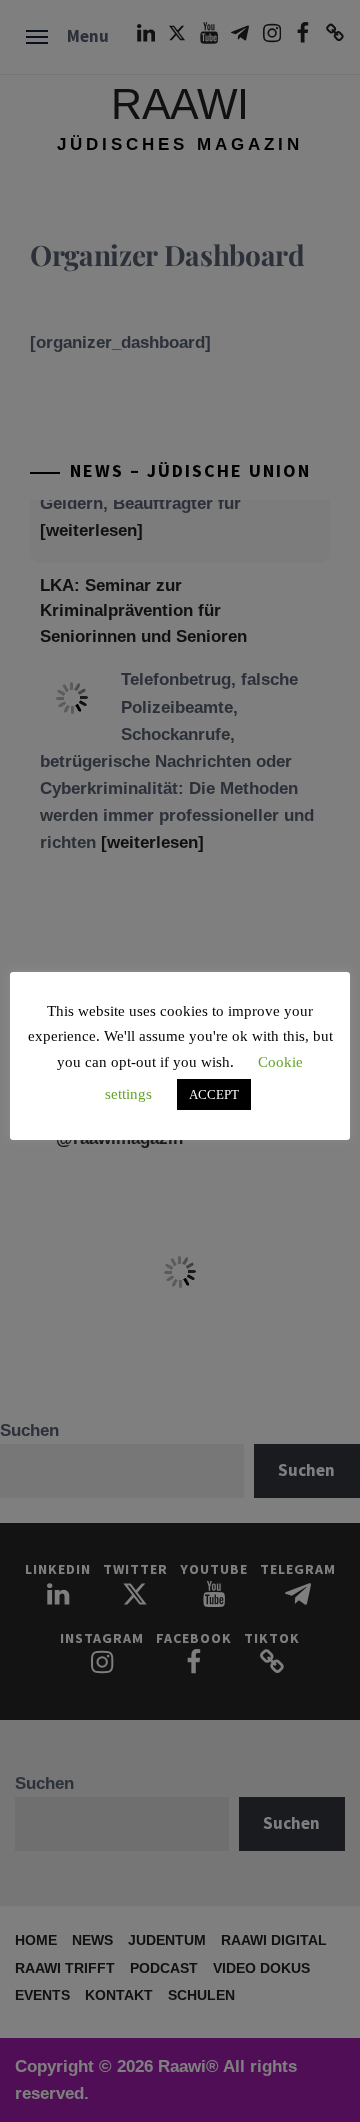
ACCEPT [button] (214, 1094)
